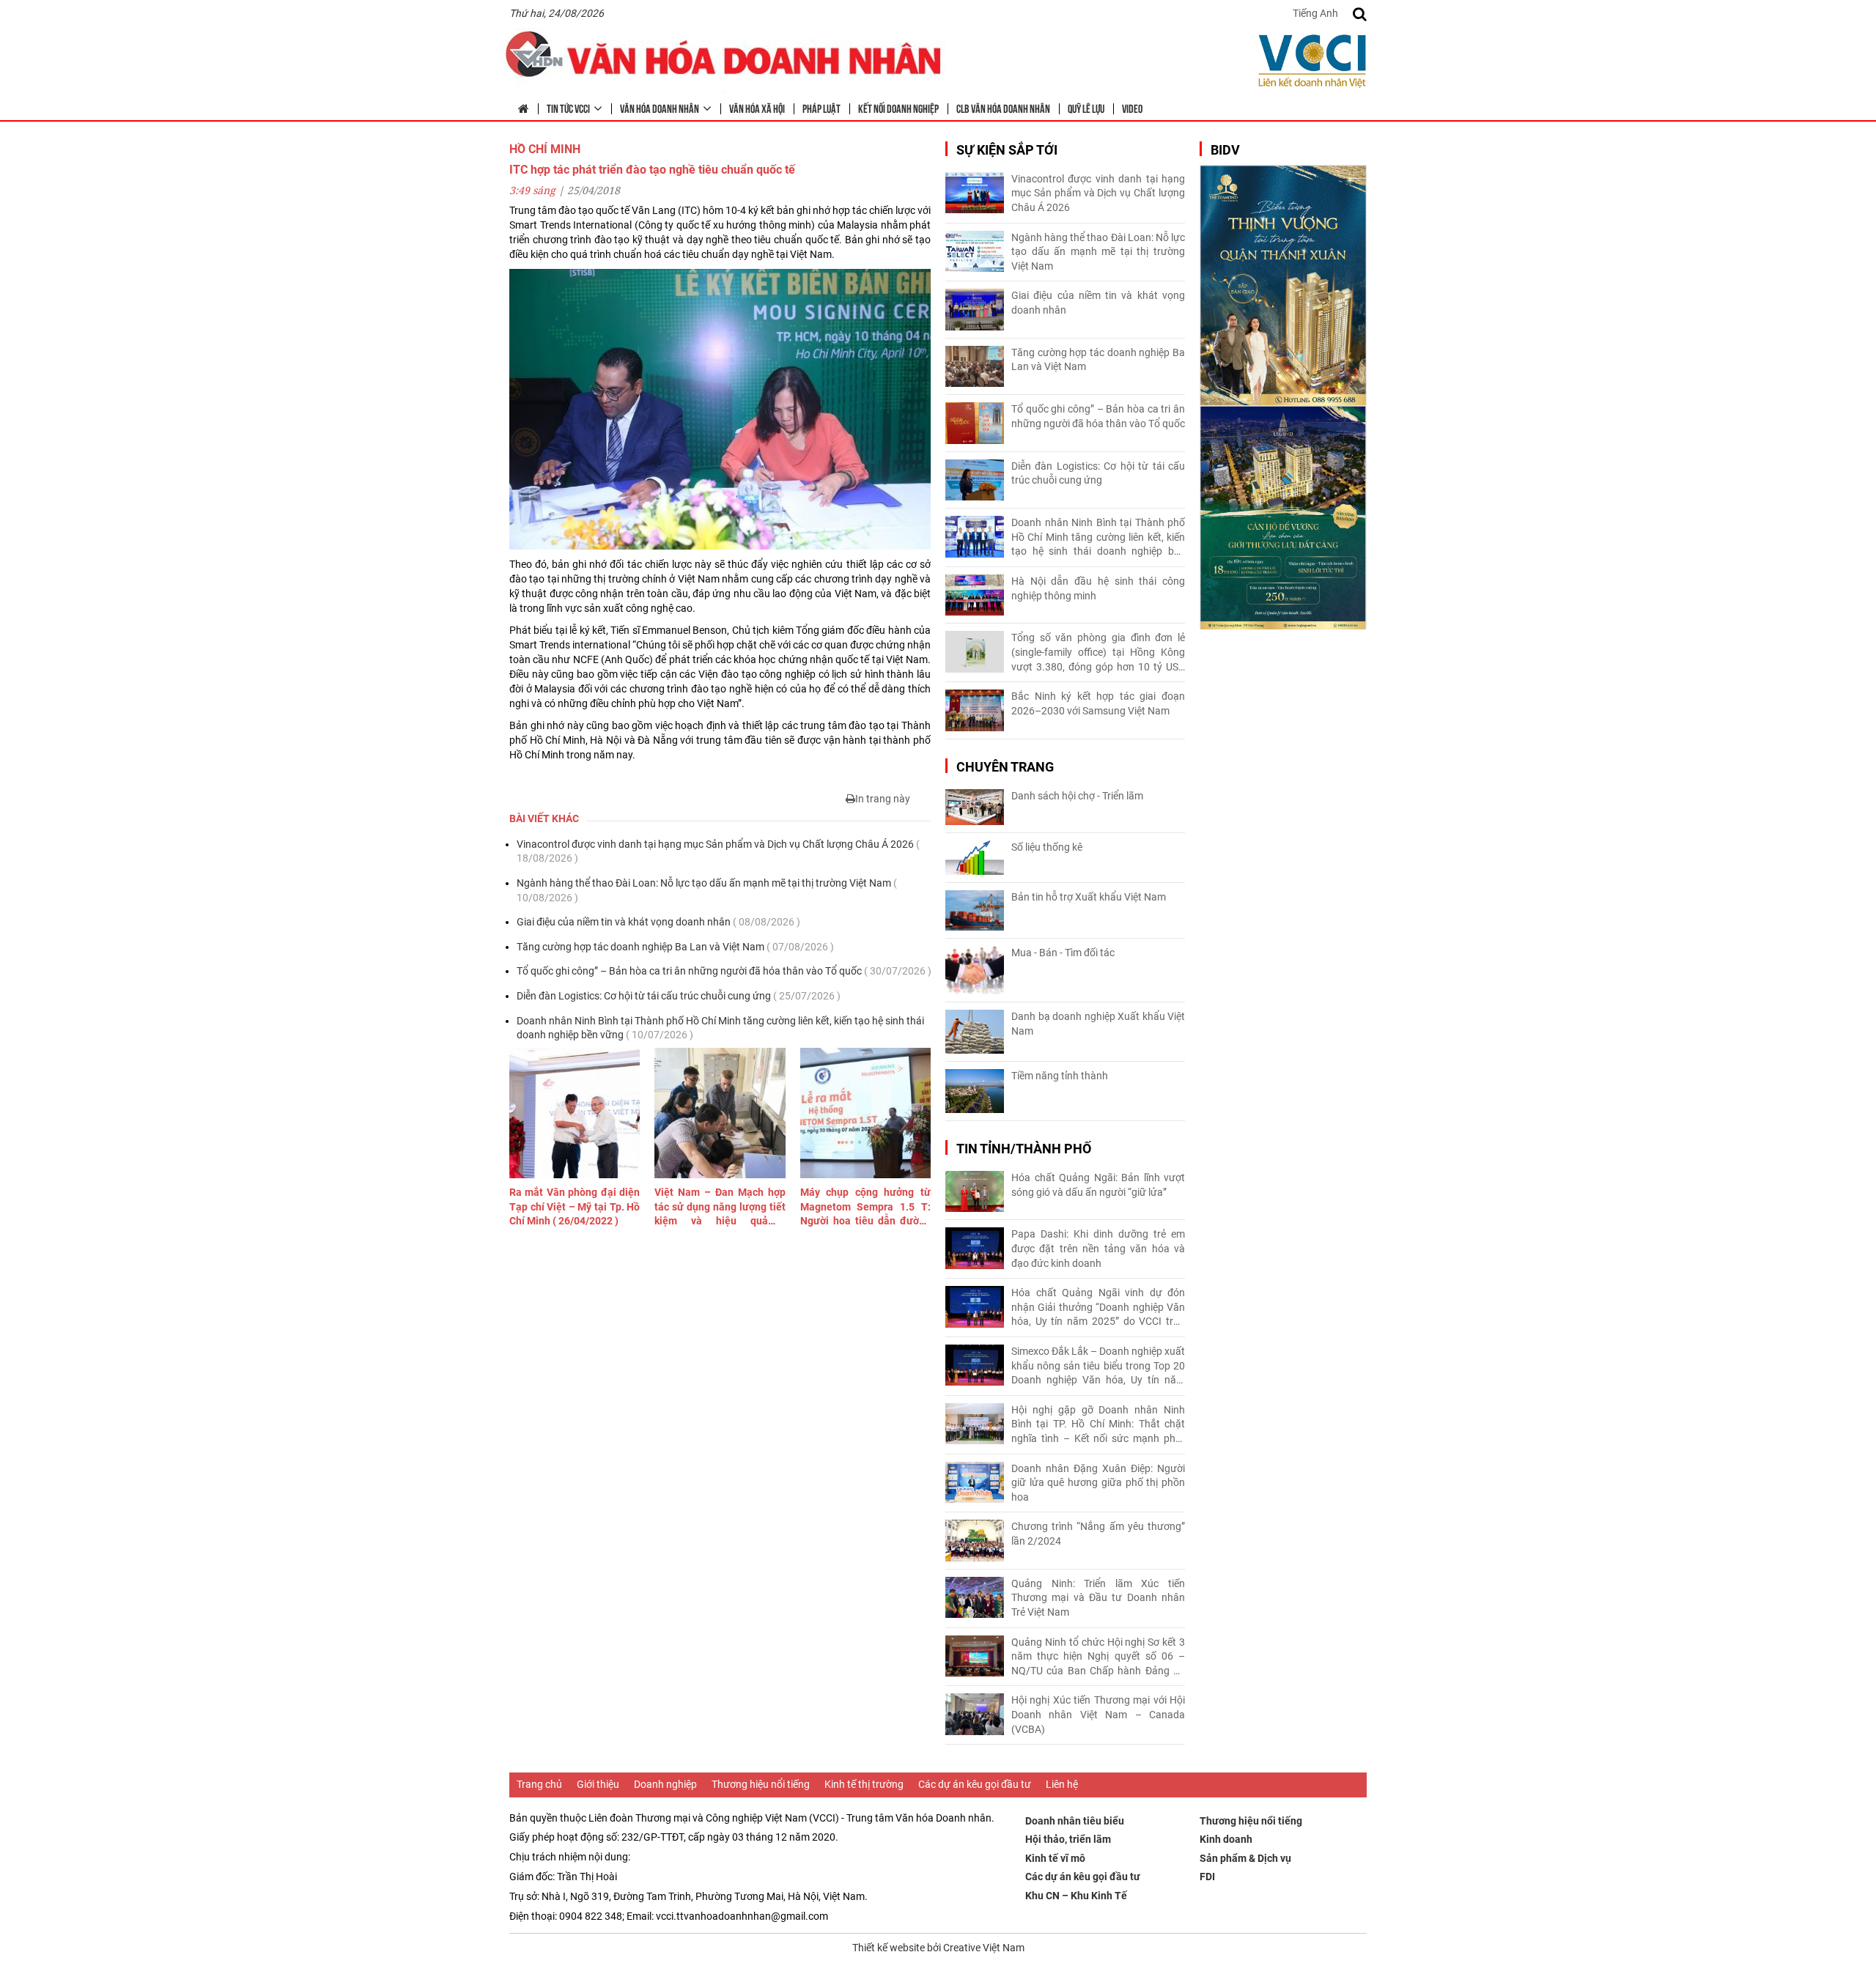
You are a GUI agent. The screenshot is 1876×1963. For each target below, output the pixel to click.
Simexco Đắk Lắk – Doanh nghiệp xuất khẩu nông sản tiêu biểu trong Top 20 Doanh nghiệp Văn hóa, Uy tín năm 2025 (1098, 1367)
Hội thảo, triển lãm (1068, 1839)
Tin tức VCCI (568, 108)
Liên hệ (1062, 1784)
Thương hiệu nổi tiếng (761, 1784)
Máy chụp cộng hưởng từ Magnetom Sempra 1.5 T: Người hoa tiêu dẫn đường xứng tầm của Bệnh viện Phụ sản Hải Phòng (865, 1208)
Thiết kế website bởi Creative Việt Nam (938, 1948)
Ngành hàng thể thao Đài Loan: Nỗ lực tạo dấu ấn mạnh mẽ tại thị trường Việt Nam (707, 890)
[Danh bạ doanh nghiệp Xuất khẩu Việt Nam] (975, 1032)
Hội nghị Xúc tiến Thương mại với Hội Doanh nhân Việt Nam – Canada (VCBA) (1098, 1714)
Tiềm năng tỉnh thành (1060, 1076)
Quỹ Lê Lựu (1086, 108)
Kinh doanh (1226, 1839)
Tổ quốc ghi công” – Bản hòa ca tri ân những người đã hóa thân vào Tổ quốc (724, 971)
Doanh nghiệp (665, 1784)
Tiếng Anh (1315, 13)
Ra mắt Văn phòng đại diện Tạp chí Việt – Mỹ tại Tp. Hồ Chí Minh (575, 1206)
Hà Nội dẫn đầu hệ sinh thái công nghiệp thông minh (1098, 588)
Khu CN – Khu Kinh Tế (1076, 1896)
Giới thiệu (598, 1784)
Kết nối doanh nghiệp (898, 108)
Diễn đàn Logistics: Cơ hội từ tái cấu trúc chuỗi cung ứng (679, 996)
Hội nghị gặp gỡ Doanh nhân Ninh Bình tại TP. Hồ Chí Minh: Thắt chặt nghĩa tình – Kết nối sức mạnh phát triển (1098, 1425)
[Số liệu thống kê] (975, 858)
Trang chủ (539, 1784)
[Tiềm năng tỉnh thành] (975, 1091)
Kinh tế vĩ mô (1055, 1858)
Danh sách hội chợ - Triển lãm (1077, 796)
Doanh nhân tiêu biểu (1075, 1821)
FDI (1207, 1877)
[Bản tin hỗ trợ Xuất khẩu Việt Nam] (975, 910)
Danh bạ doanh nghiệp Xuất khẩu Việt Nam (1098, 1024)
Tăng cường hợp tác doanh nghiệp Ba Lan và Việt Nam (675, 947)
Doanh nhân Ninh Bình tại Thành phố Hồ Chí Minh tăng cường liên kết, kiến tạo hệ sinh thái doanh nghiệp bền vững (720, 1028)
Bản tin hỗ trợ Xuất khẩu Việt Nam (1089, 897)
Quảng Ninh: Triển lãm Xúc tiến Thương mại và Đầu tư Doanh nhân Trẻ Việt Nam (1098, 1598)
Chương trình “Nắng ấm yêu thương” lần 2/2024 (1098, 1534)
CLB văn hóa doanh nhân (1003, 108)
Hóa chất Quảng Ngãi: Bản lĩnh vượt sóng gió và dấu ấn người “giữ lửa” (1098, 1185)
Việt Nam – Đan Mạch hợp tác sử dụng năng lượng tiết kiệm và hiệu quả (720, 1208)
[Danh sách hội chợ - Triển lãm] (975, 807)
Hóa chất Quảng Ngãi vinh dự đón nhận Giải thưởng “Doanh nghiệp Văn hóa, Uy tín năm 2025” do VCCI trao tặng (1098, 1308)
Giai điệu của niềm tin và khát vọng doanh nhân (658, 922)
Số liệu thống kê (1047, 847)
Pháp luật (821, 108)
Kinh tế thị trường (864, 1784)
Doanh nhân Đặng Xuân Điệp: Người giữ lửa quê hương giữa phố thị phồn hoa (1098, 1483)
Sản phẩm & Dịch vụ (1245, 1858)
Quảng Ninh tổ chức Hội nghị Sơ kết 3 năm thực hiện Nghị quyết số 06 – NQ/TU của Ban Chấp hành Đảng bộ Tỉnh (1098, 1657)
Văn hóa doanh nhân (660, 108)
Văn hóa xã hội (757, 108)
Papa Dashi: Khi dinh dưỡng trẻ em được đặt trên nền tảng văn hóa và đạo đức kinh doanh (1098, 1248)
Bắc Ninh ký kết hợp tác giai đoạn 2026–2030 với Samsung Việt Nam (1098, 703)
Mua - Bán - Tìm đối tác (1063, 953)
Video (1132, 108)
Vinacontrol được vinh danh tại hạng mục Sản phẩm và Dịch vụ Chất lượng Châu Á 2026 (718, 851)
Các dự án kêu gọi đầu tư (975, 1784)
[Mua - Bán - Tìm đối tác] (975, 971)
